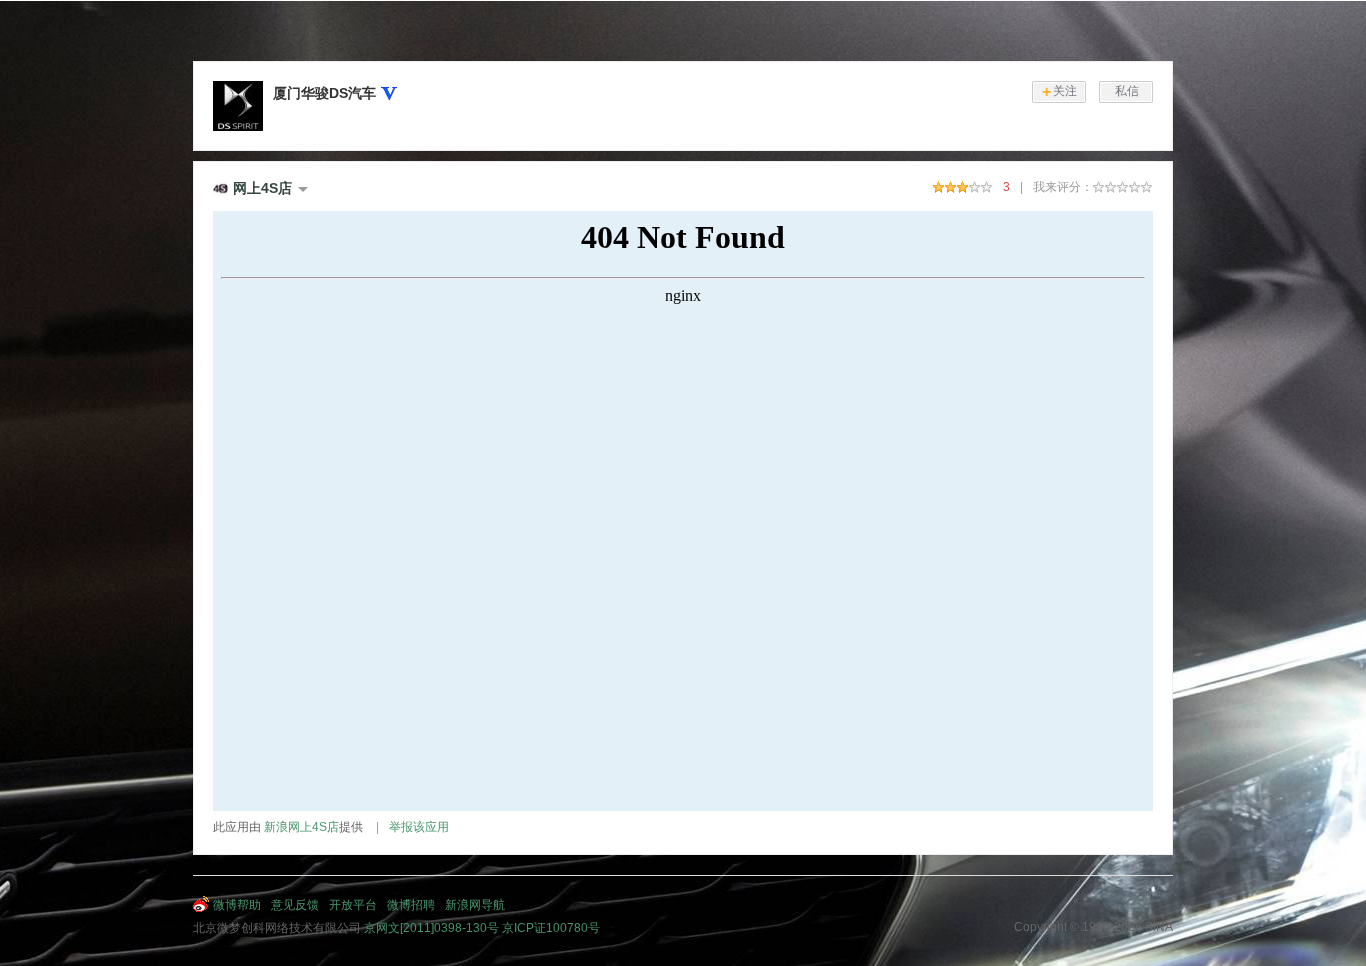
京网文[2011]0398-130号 (431, 928)
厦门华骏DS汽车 (324, 93)
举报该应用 (419, 827)
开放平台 (353, 905)
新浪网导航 (475, 905)
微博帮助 (237, 905)
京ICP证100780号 (551, 928)
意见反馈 (295, 905)
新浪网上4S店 (301, 827)
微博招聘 (411, 905)
